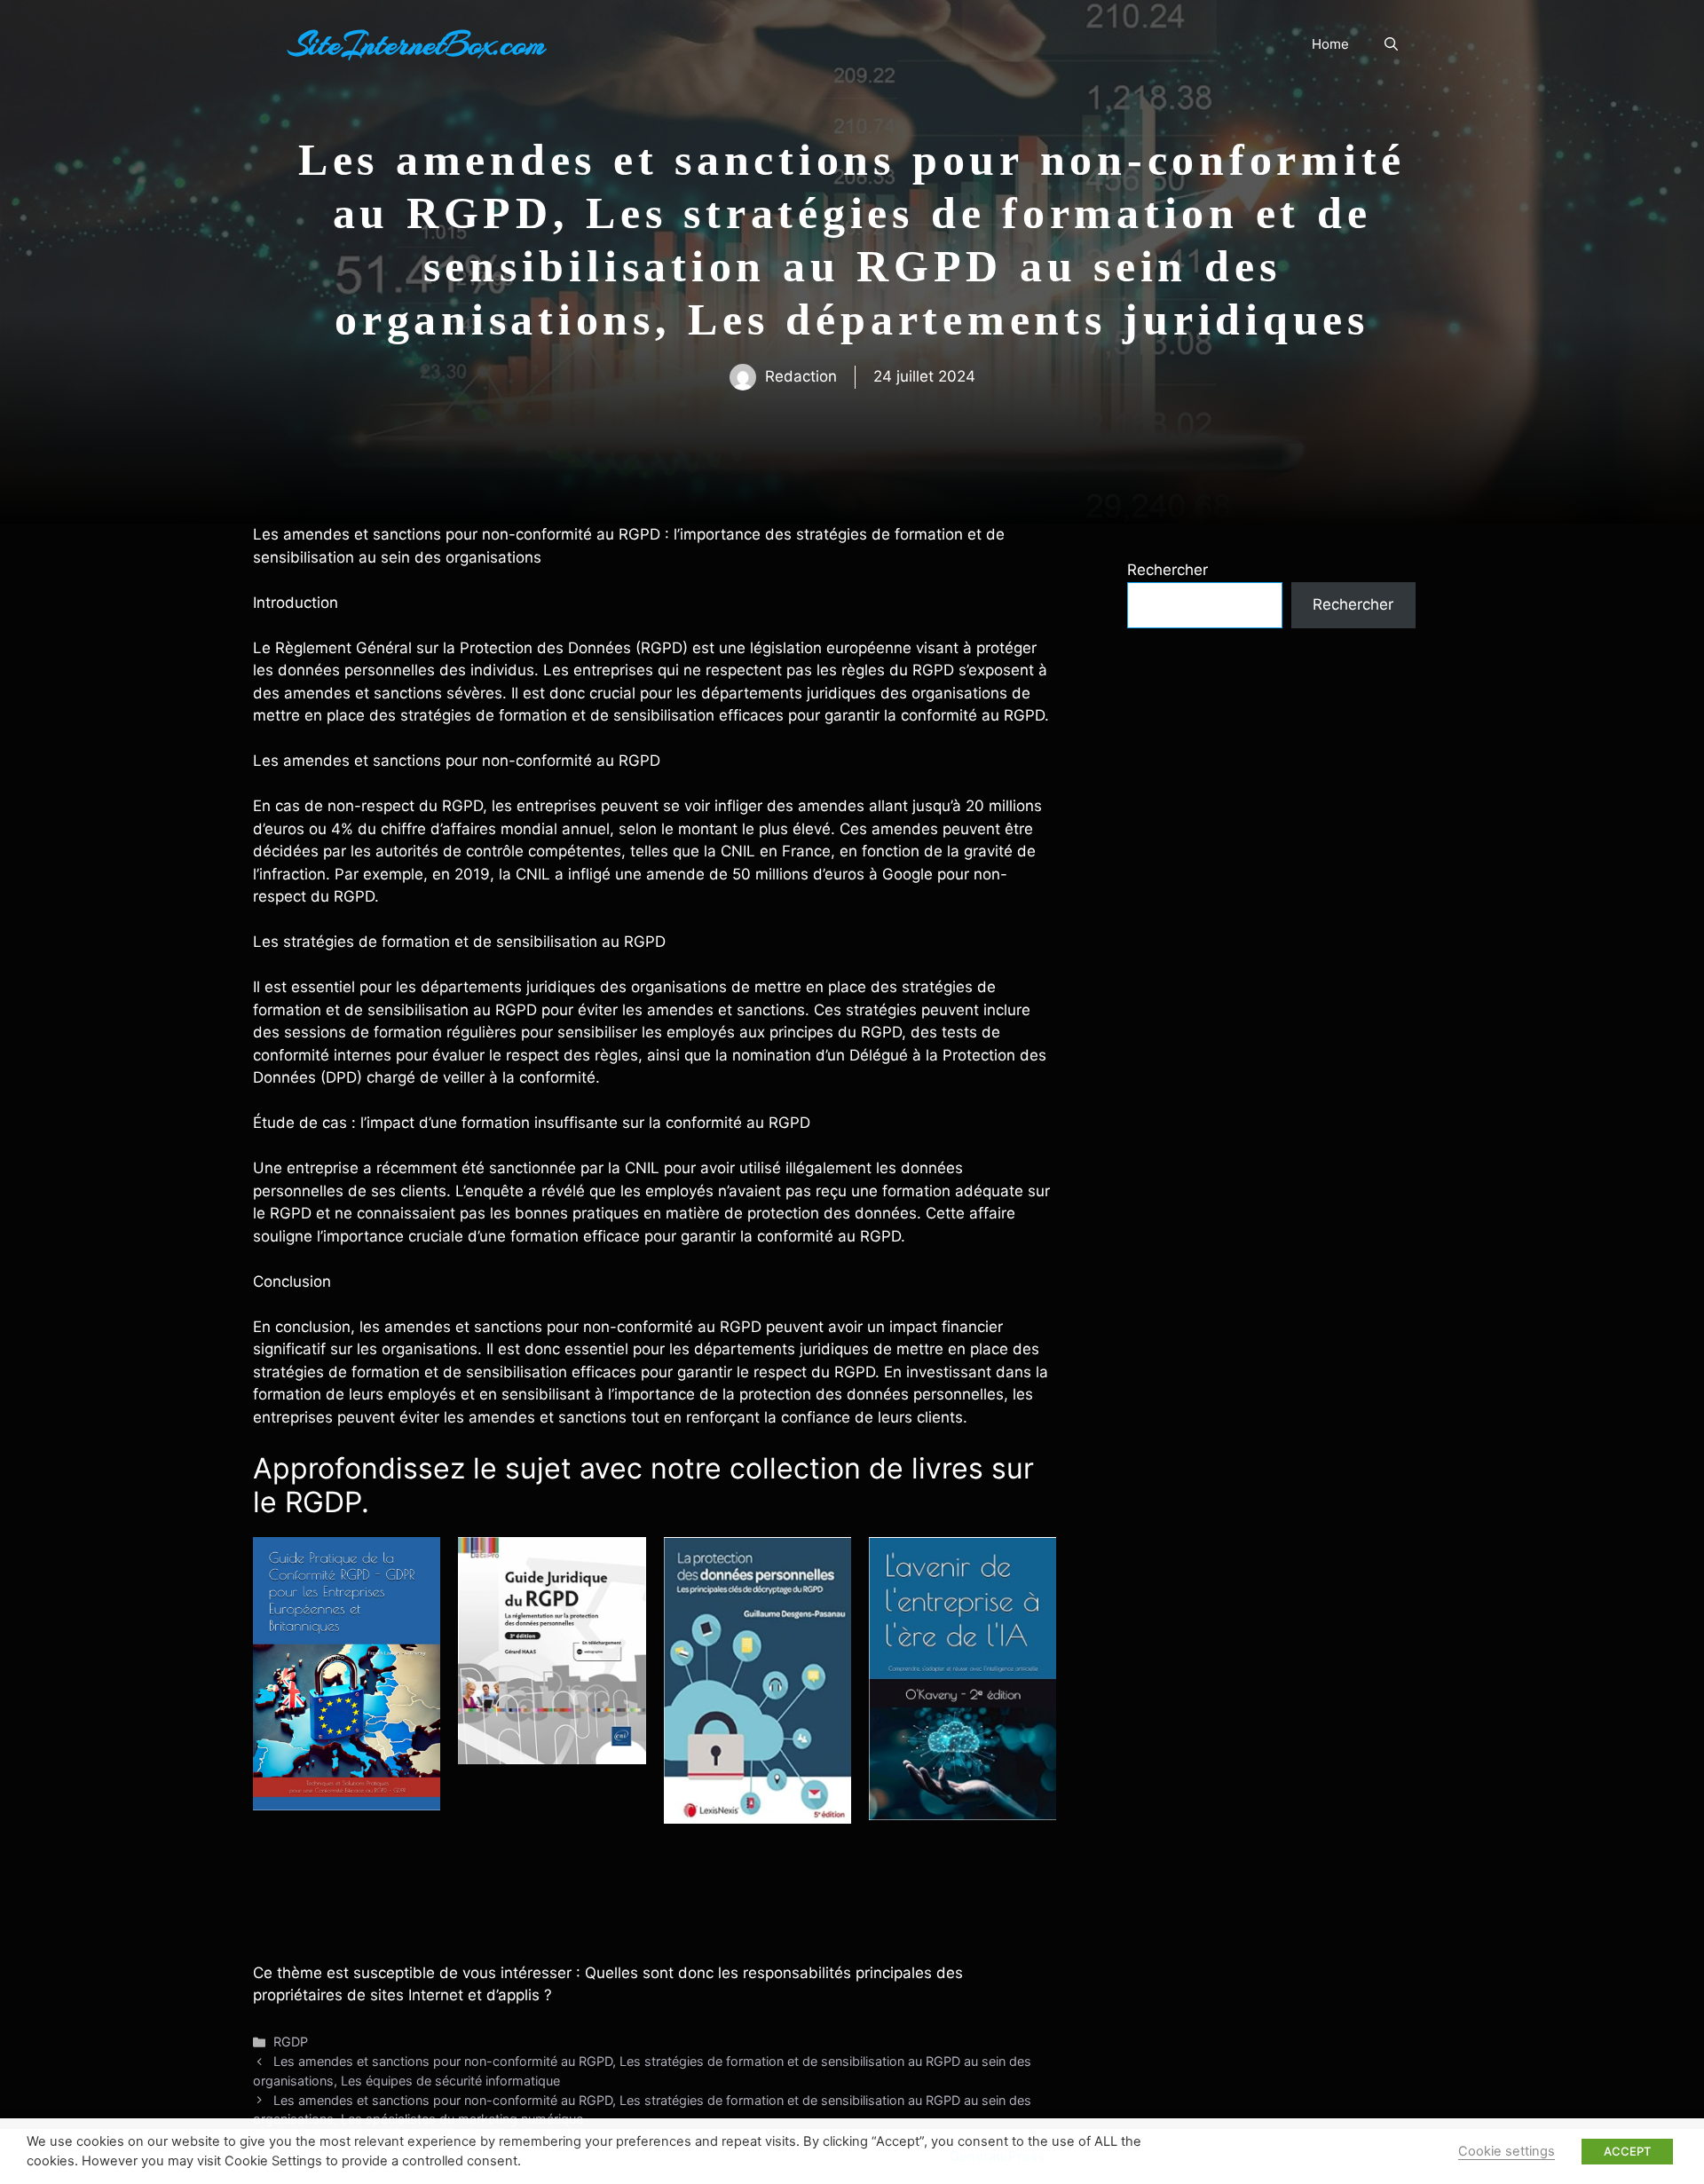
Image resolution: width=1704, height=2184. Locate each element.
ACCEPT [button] (1627, 2151)
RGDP (291, 2042)
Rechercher (1168, 570)
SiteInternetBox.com (417, 44)
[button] (1391, 44)
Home (1330, 44)
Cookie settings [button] (1507, 2151)
